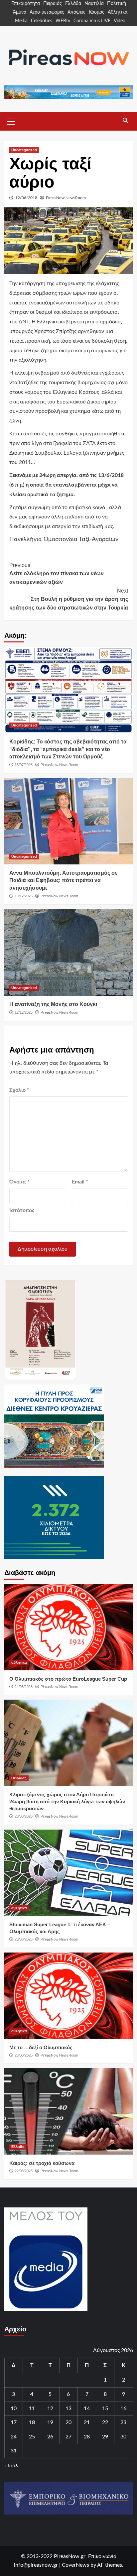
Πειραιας (19, 1778)
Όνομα (19, 1182)
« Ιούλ (11, 2466)
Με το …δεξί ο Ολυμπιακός (41, 2047)
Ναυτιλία (94, 4)
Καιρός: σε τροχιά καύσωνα (42, 2163)
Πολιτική (117, 4)
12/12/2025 (24, 1012)
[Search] (126, 121)
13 (68, 2408)
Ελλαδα (18, 2147)
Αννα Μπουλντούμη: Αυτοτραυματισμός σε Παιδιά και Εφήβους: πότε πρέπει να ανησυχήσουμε (64, 880)
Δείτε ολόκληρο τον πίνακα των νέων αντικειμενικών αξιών (57, 574)
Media (21, 21)
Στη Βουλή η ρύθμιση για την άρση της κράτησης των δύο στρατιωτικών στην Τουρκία (69, 599)
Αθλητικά (118, 12)
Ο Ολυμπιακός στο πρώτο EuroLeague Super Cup (68, 1679)
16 (123, 2408)
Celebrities (42, 21)
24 (14, 2437)
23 (123, 2422)
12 (50, 2408)
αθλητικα (19, 1662)
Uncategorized (24, 150)
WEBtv (63, 21)
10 (14, 2408)
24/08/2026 (24, 1687)
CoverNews (75, 2565)
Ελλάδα (73, 4)
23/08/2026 (24, 1816)
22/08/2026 (24, 2171)
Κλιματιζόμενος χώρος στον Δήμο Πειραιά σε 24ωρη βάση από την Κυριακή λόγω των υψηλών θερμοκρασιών (67, 1801)
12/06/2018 (26, 198)
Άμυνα (20, 12)
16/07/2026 (24, 765)
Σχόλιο (19, 1090)
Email (80, 1182)
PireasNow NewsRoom (66, 198)
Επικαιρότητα (26, 4)
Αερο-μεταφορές (47, 12)
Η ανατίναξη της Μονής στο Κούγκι (53, 1004)
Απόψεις (76, 12)
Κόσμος (97, 12)
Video (120, 21)
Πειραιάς (53, 4)
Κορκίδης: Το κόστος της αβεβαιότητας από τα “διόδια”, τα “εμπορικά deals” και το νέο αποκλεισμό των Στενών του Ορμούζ (68, 749)
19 (50, 2422)
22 (105, 2422)
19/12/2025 (24, 896)
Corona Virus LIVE (92, 21)
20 (68, 2422)
